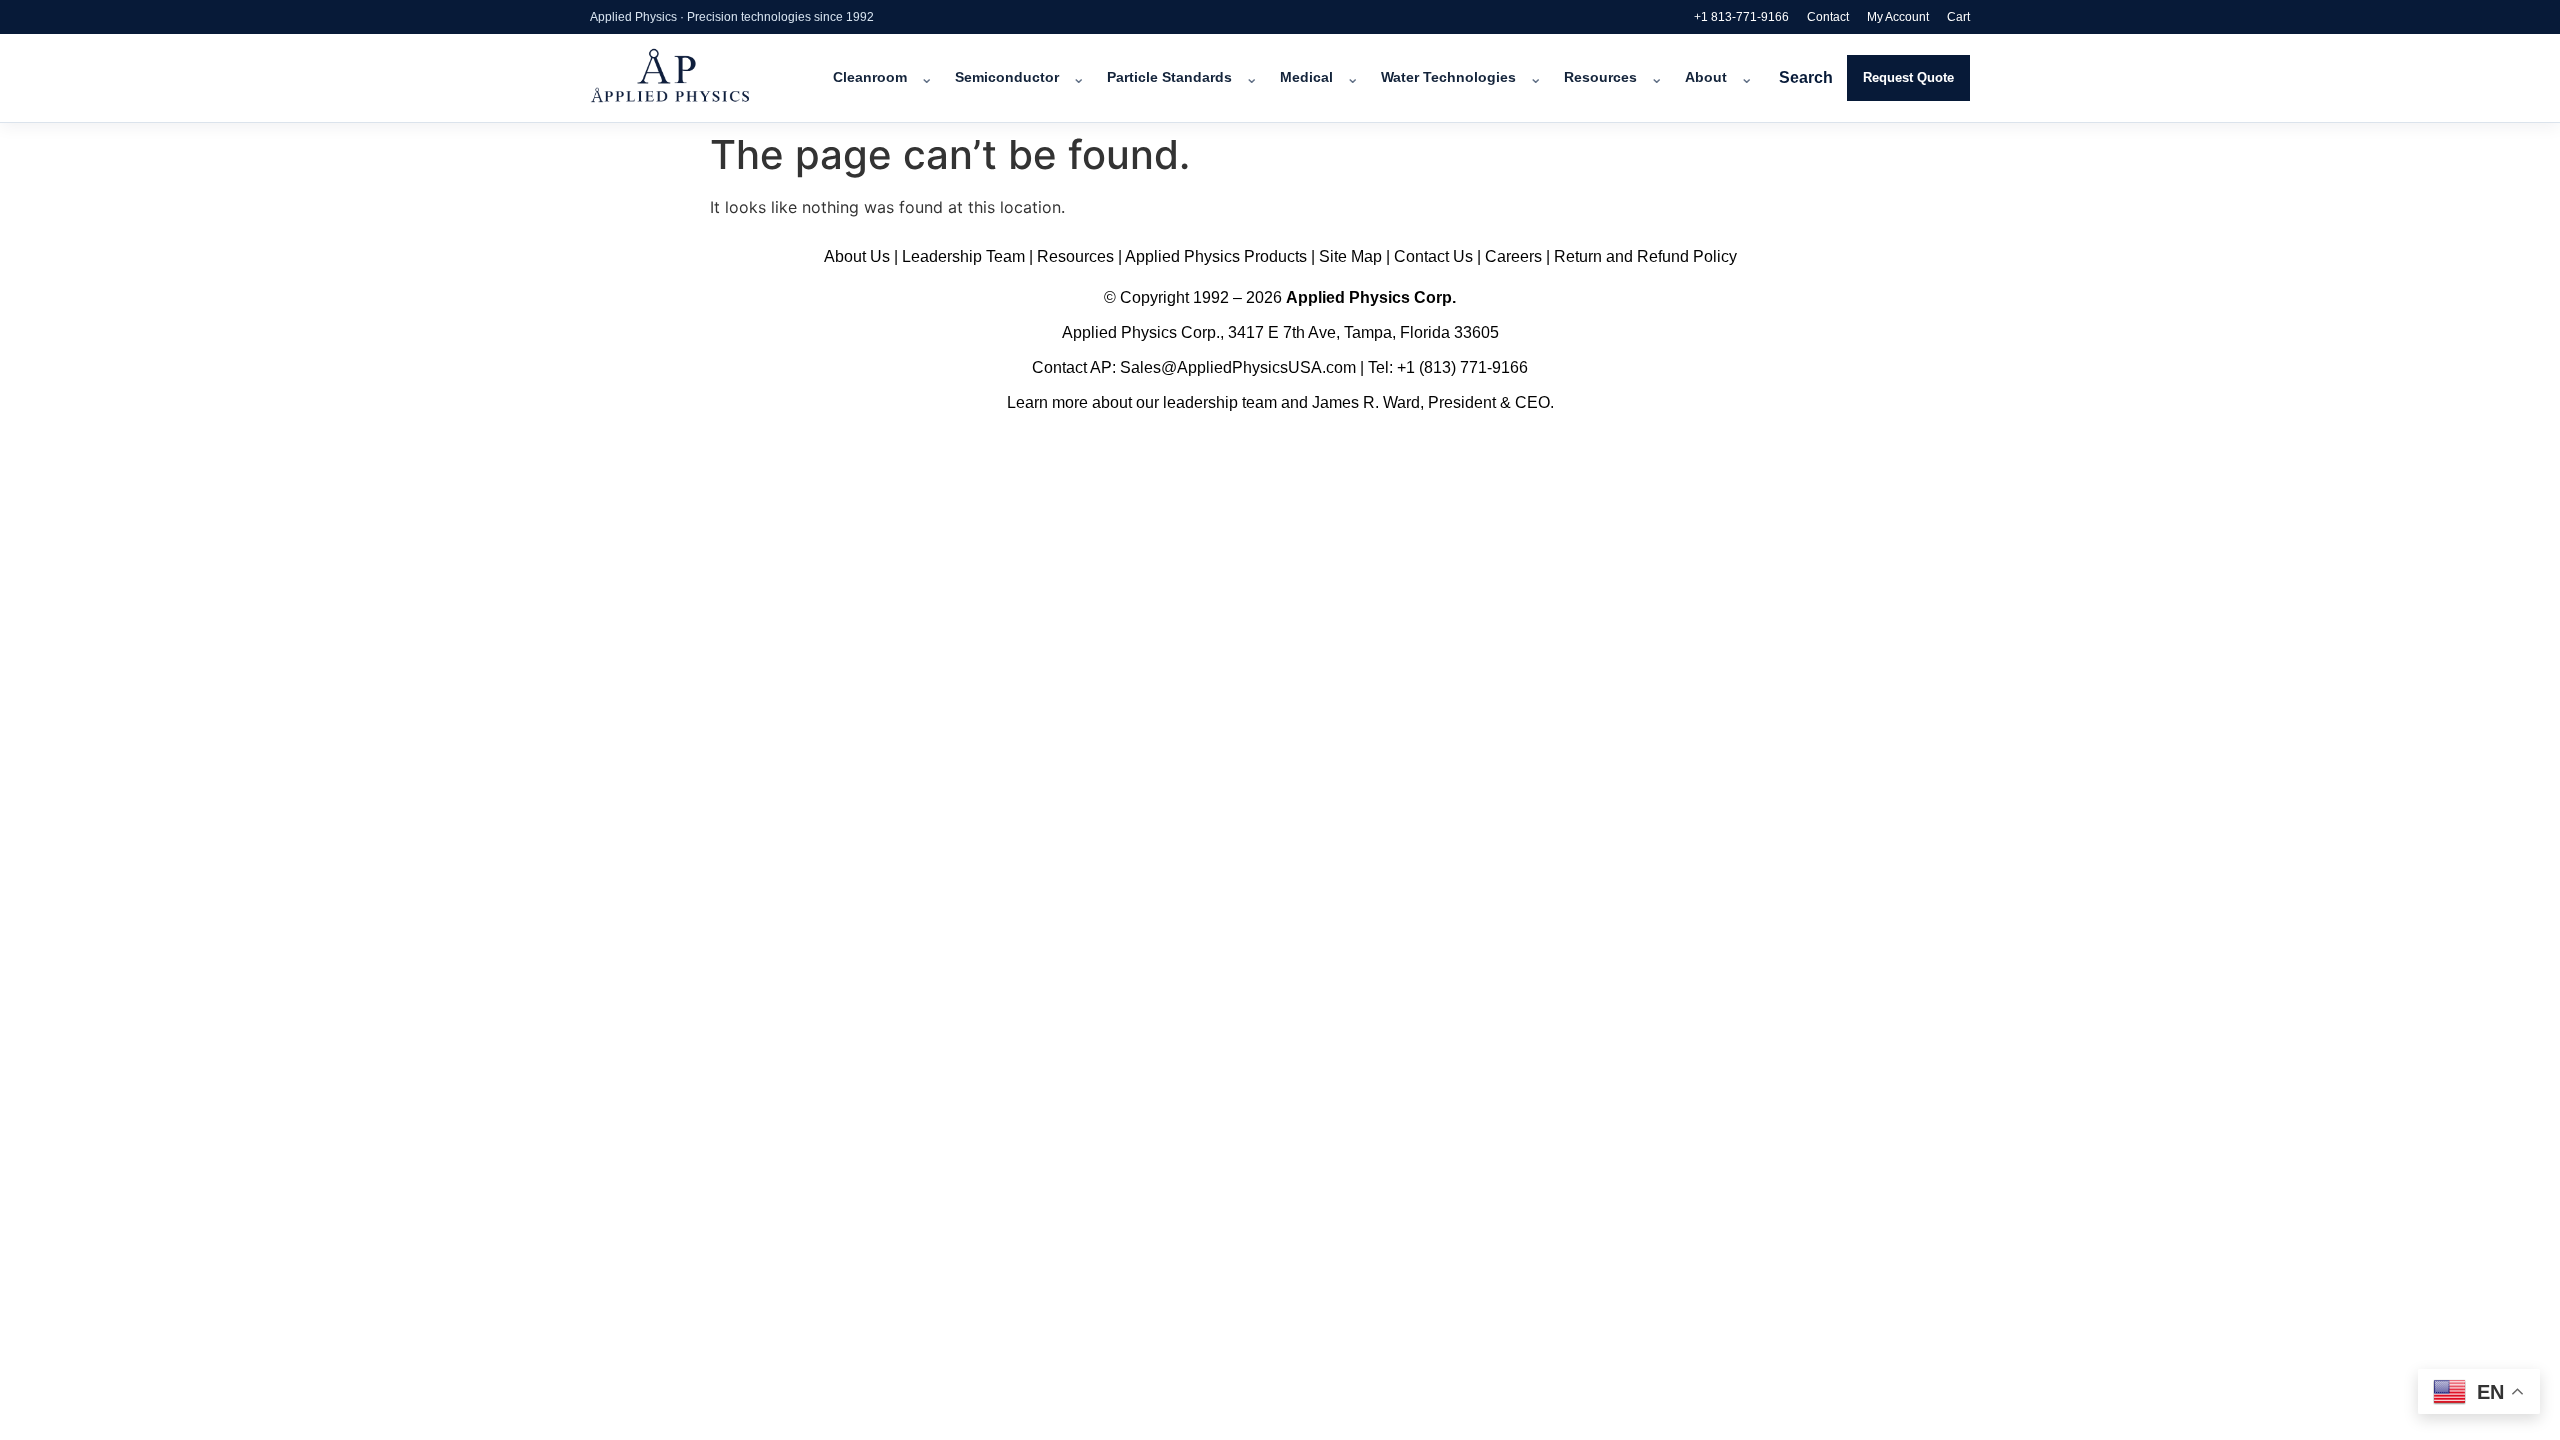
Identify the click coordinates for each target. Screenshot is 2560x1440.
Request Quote (1908, 77)
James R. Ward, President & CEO (1431, 402)
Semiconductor (1007, 77)
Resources (1600, 77)
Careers (1513, 256)
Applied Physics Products (1216, 256)
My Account (1898, 17)
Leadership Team (963, 256)
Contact (1828, 17)
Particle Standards (1169, 77)
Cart (1958, 17)
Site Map (1350, 256)
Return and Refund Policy (1645, 256)
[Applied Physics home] (697, 78)
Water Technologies (1448, 77)
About (1706, 77)
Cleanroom (870, 77)
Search (1806, 77)
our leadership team (1206, 402)
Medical (1306, 77)
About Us (857, 256)
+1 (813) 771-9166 (1462, 367)
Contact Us (1433, 256)
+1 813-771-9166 (1741, 17)
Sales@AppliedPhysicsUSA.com (1238, 367)
